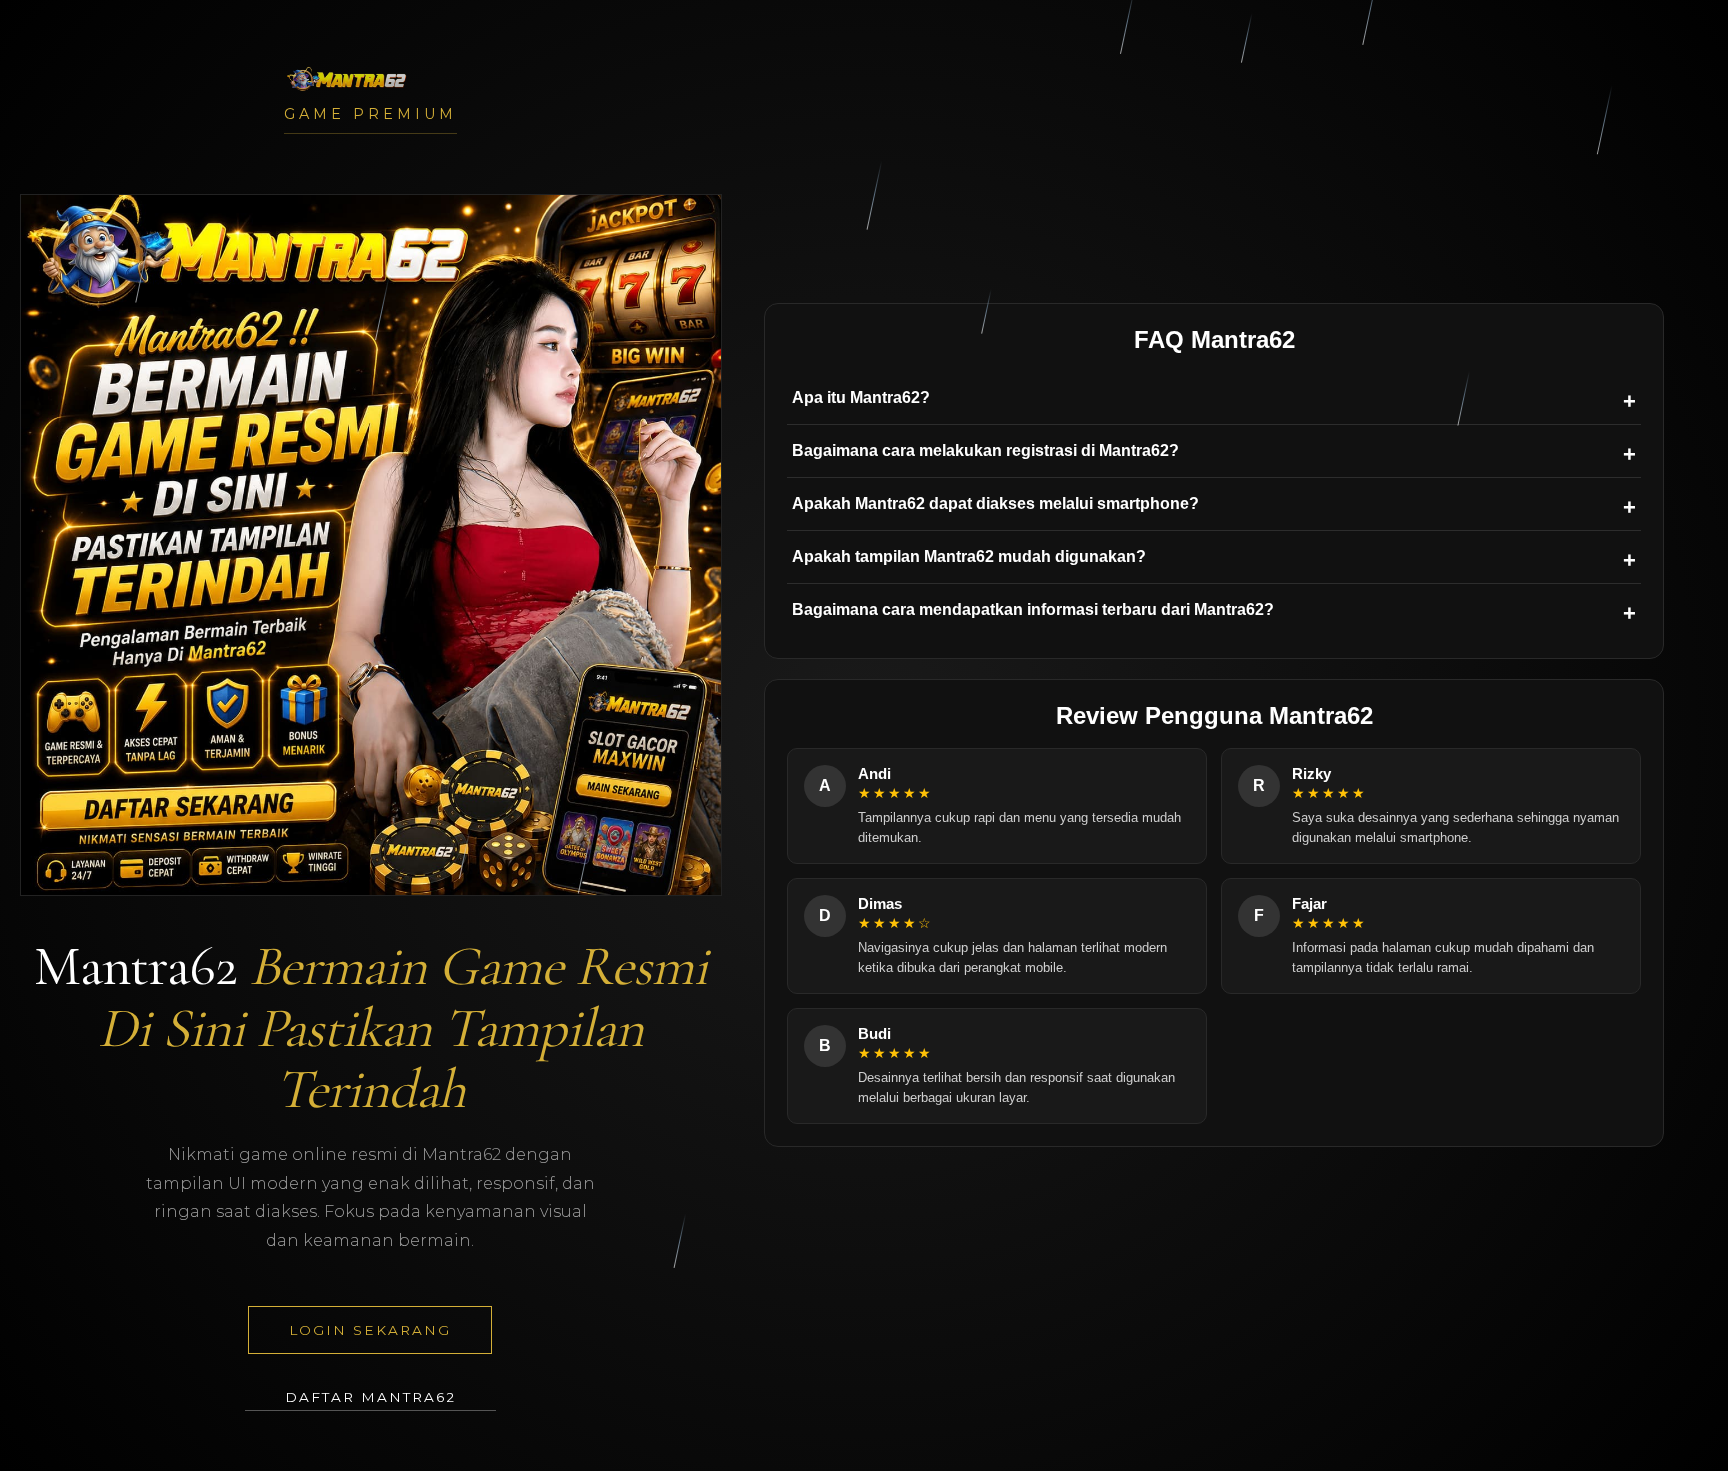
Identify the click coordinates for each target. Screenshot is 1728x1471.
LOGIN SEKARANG (370, 1330)
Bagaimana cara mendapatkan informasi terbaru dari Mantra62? (1033, 609)
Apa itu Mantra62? (861, 397)
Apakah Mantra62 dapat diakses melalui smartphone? (995, 503)
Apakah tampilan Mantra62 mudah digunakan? (969, 556)
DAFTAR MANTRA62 (370, 1397)
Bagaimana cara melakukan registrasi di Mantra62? (985, 450)
